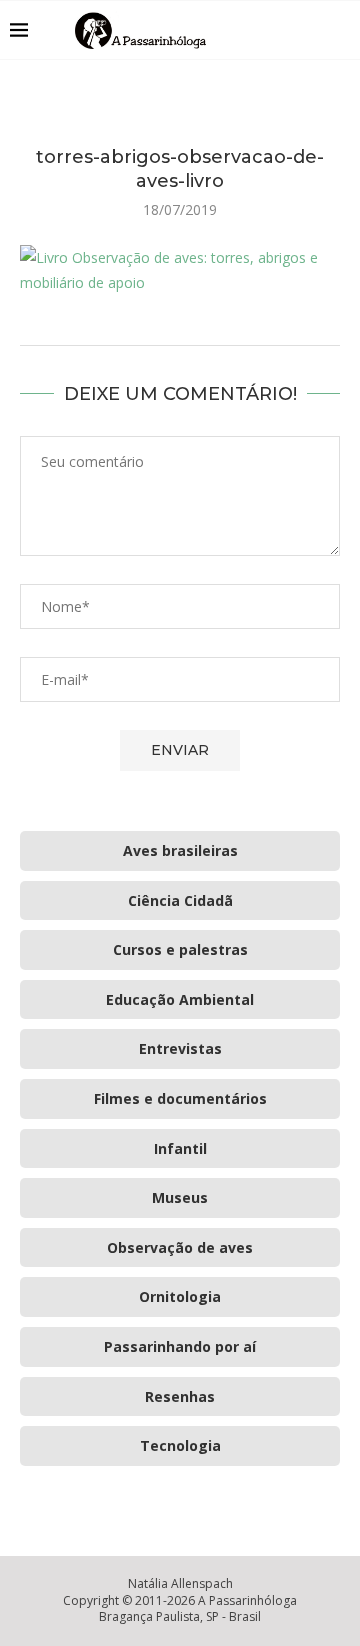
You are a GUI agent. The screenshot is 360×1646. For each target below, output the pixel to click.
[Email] (309, 30)
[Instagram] (288, 30)
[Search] (340, 30)
